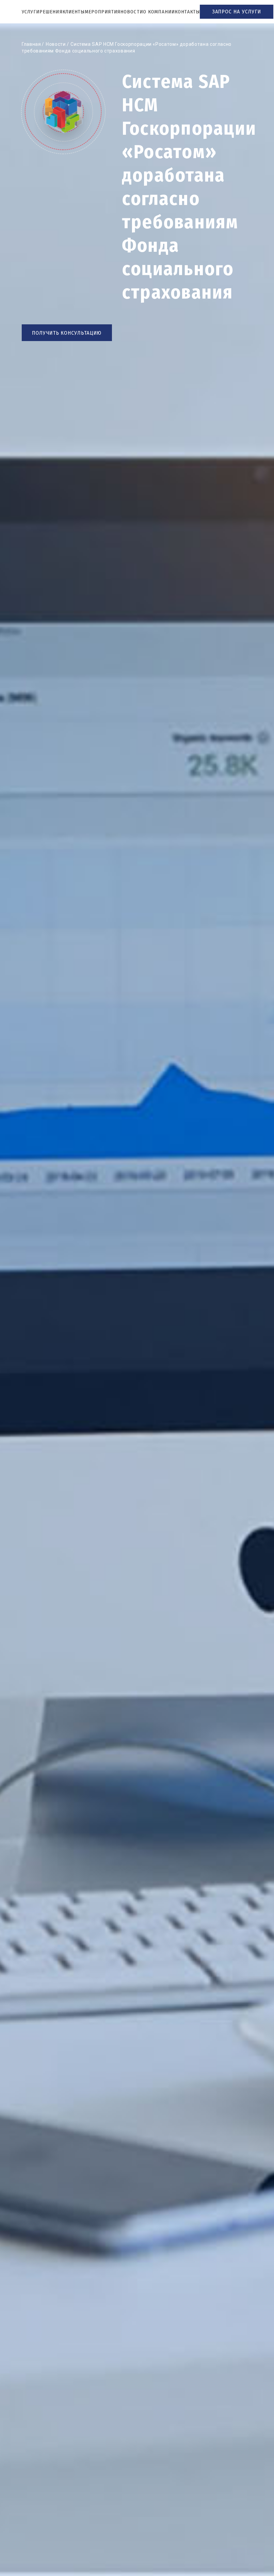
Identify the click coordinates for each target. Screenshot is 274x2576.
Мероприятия (103, 12)
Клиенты (74, 12)
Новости (132, 12)
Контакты (187, 12)
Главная (31, 44)
